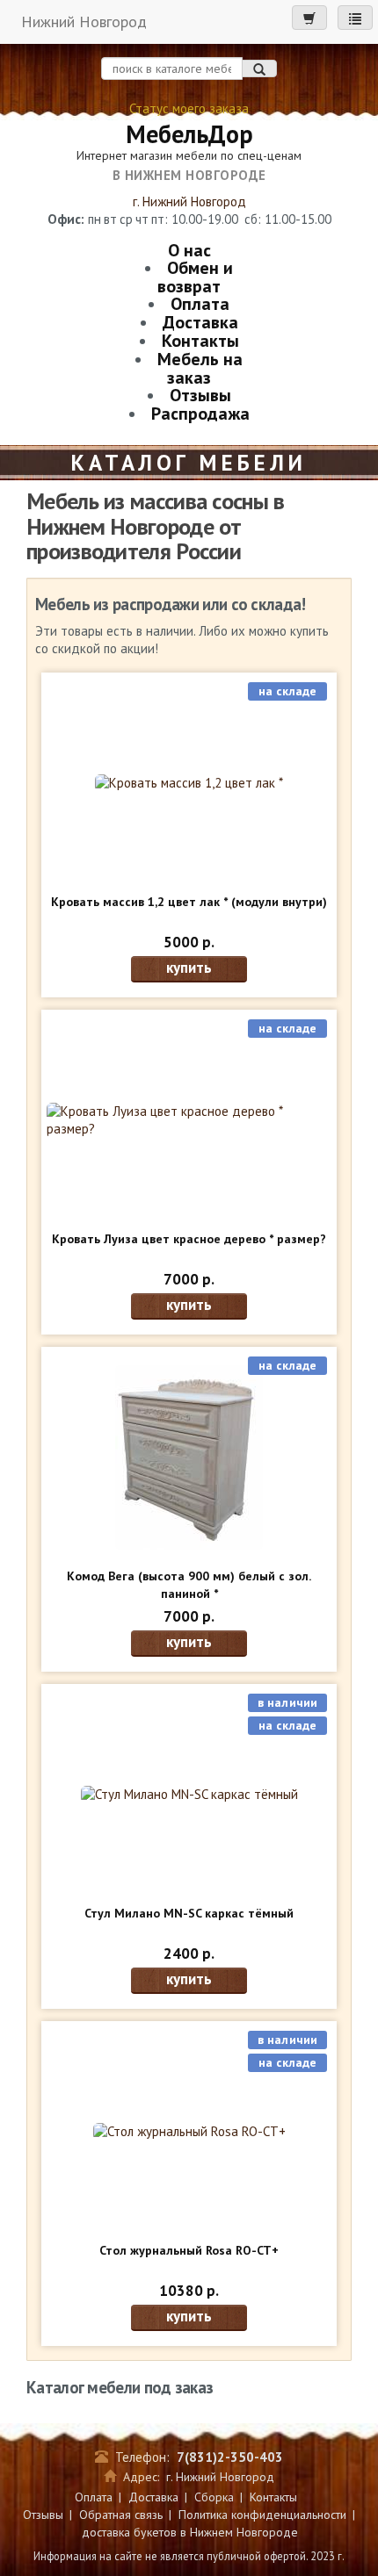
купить (189, 968)
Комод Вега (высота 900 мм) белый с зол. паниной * (189, 1585)
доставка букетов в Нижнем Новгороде (190, 2532)
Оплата (200, 304)
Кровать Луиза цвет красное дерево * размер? (189, 1239)
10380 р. (189, 2291)
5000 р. (189, 942)
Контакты (200, 341)
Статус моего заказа (189, 108)
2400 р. (189, 1954)
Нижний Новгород (84, 22)
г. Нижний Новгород (189, 201)
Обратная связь (121, 2515)
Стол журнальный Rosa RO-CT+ (189, 2250)
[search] (259, 68)
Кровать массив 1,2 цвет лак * (189, 902)
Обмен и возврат (195, 277)
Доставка (200, 322)
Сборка (214, 2497)
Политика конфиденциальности (262, 2515)
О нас (189, 250)
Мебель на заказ (200, 368)
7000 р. (189, 1279)
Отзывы (200, 395)
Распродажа (200, 414)
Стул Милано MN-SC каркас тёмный (189, 1913)
